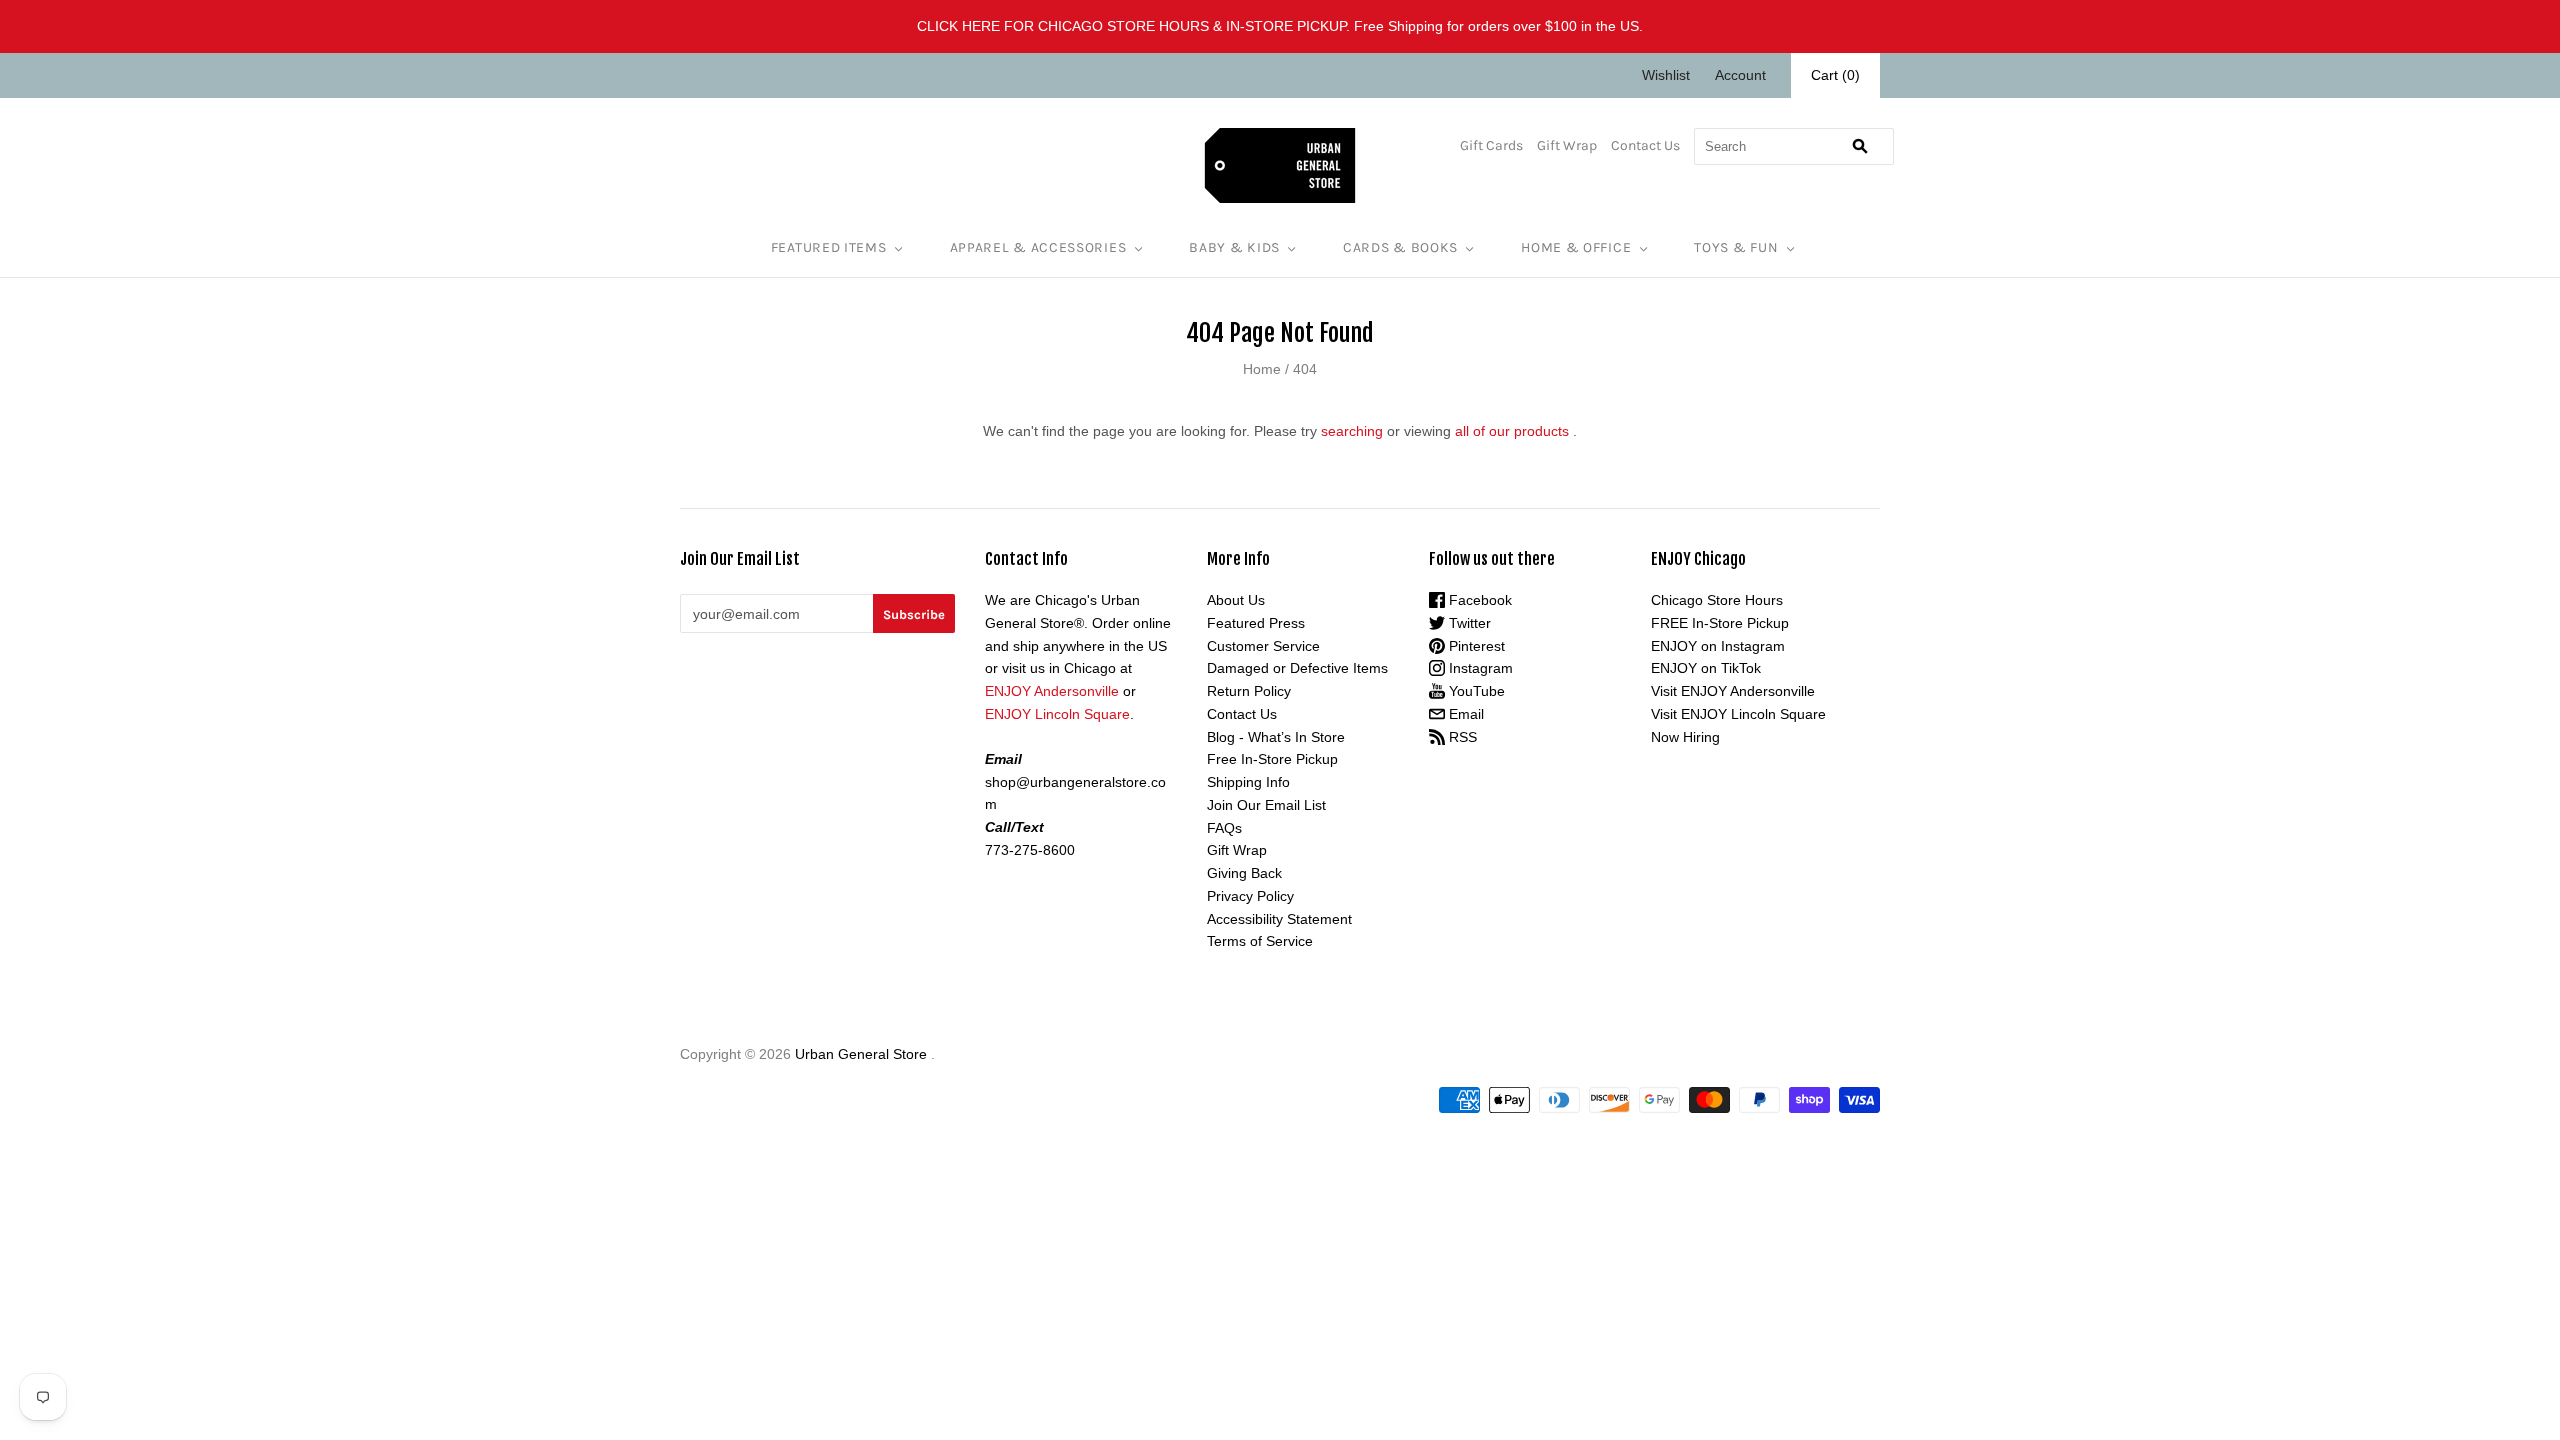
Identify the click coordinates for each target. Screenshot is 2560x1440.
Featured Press (1256, 623)
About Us (1236, 600)
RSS (1461, 737)
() (1835, 75)
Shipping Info (1248, 782)
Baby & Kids (1234, 247)
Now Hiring (1685, 737)
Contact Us (1645, 145)
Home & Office (1576, 247)
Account (1740, 75)
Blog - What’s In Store (1276, 737)
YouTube (1475, 691)
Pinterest (1475, 646)
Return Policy (1249, 691)
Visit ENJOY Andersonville (1733, 691)
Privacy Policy (1250, 896)
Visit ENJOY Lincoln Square (1738, 714)
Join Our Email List (1266, 805)
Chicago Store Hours (1717, 600)
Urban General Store (861, 1054)
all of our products (1512, 431)
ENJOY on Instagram (1718, 646)
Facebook (1478, 600)
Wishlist (1666, 75)
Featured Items (829, 247)
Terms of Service (1260, 941)
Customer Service (1263, 646)
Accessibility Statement (1279, 919)
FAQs (1224, 828)
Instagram (1479, 668)
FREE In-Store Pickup (1720, 623)
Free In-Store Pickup (1272, 759)
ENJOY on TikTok (1706, 668)
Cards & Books (1400, 247)
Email (1464, 714)
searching (1352, 431)
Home (1262, 369)
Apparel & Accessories (1038, 247)
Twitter (1468, 623)
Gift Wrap (1567, 145)
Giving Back (1244, 873)
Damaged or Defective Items (1297, 668)
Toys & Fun (1736, 247)
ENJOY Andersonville (1052, 691)
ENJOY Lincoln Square (1057, 714)
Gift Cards (1491, 145)
